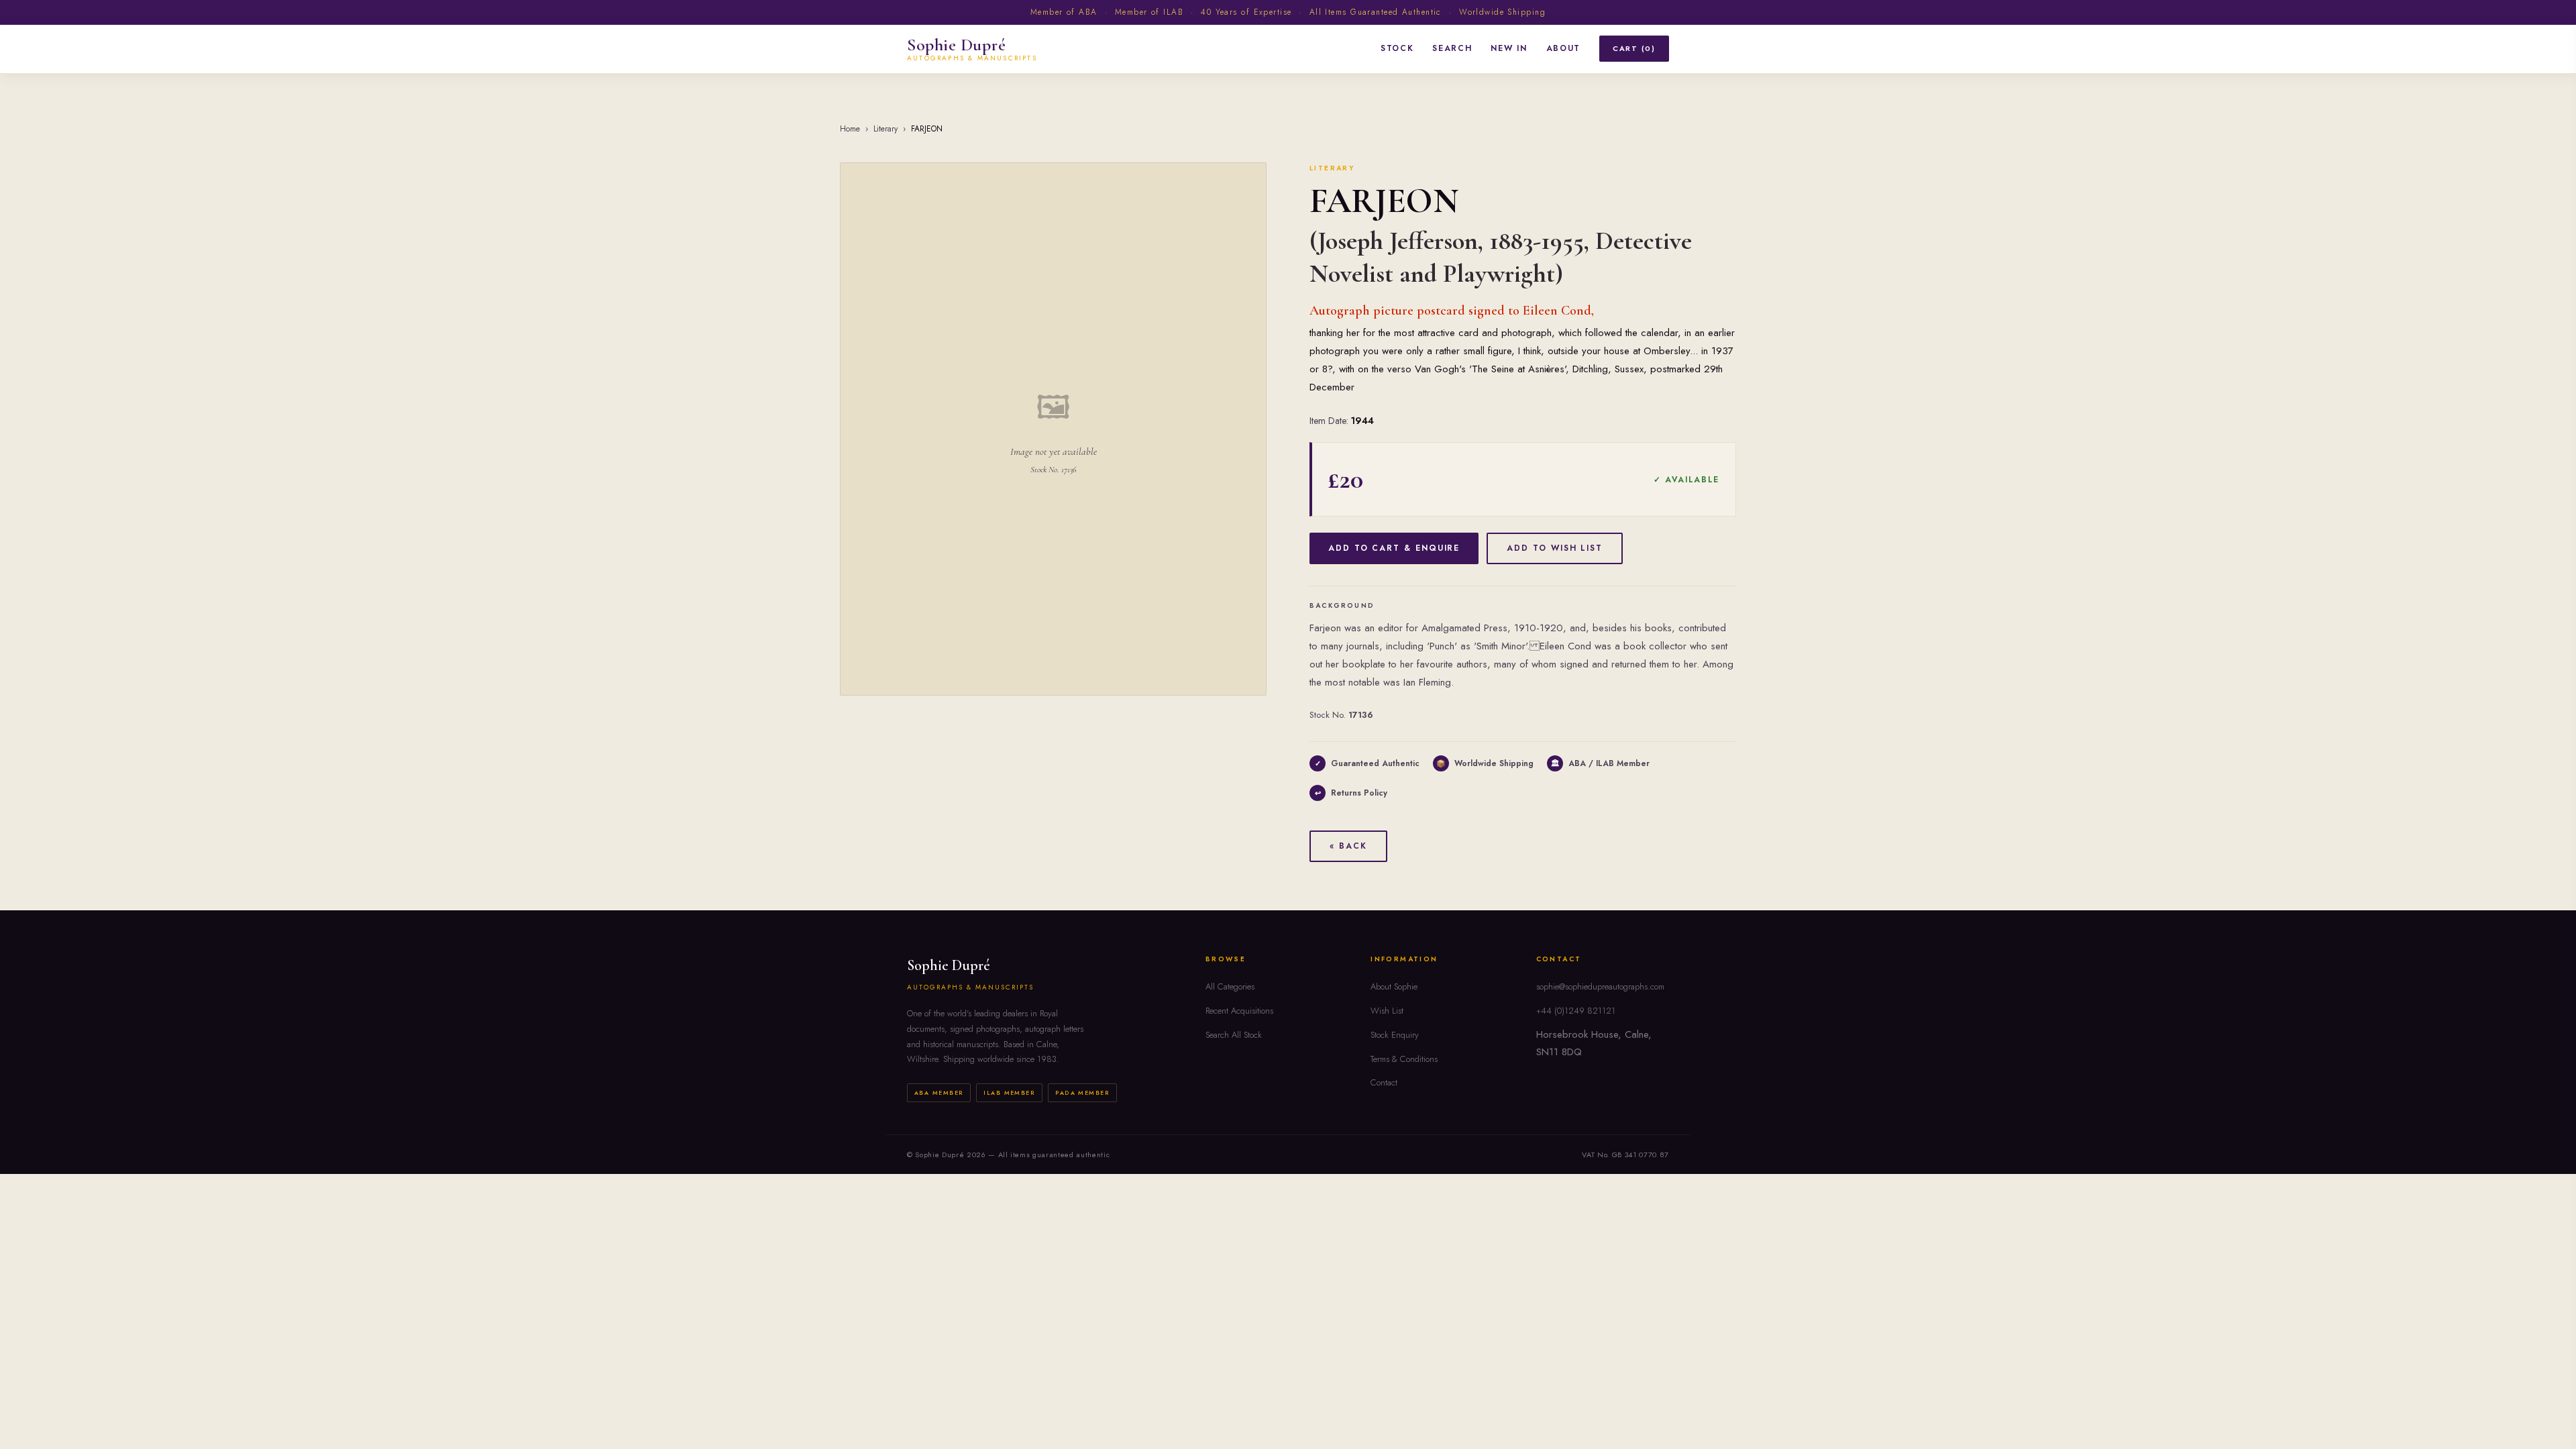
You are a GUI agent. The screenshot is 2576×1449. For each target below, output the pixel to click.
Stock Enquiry (1395, 1035)
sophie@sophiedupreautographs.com (1600, 986)
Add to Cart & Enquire (1394, 548)
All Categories (1230, 986)
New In (1509, 48)
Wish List (1387, 1011)
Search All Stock (1234, 1035)
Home (850, 129)
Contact (1384, 1082)
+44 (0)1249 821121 (1576, 1011)
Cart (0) (1634, 48)
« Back (1348, 846)
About (1563, 48)
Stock (1397, 48)
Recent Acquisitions (1239, 1011)
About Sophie (1394, 986)
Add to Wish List (1555, 548)
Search (1452, 48)
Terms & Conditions (1404, 1059)
